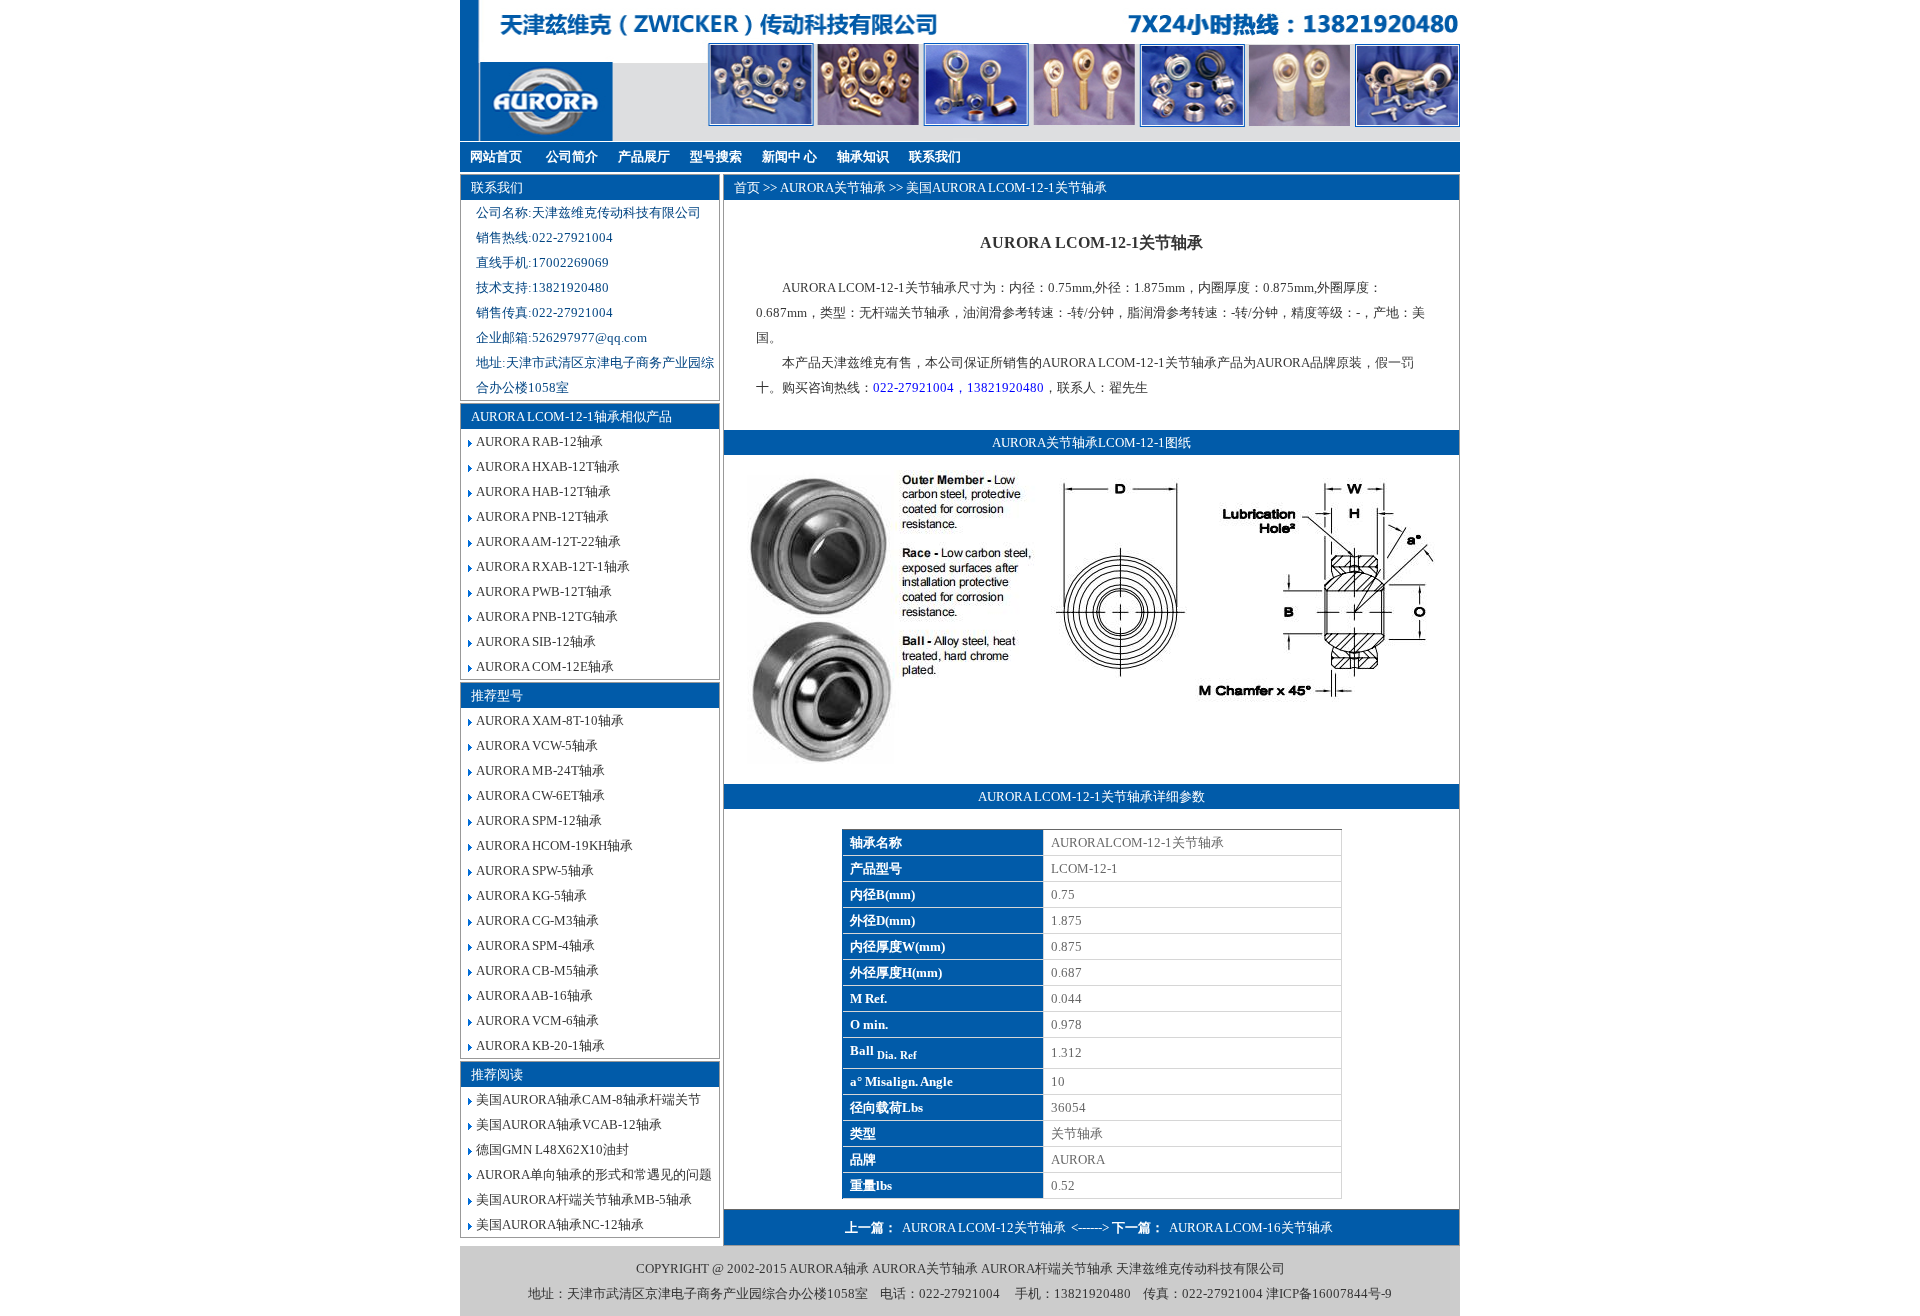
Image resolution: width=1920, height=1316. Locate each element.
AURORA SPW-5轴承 (535, 870)
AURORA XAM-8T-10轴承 (550, 720)
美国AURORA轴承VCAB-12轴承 (569, 1124)
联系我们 (935, 156)
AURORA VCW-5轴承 (537, 745)
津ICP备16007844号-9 (1329, 1293)
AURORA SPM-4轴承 (535, 945)
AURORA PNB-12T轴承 (542, 516)
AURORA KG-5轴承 (531, 895)
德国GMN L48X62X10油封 (552, 1149)
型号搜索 (716, 156)
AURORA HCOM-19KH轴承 (554, 845)
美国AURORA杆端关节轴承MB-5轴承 (584, 1199)
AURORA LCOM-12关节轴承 (984, 1227)
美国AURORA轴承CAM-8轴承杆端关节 (588, 1099)
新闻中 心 (789, 156)
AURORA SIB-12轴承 (536, 641)
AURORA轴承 (829, 1268)
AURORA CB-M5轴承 (537, 970)
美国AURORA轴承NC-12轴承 (560, 1224)
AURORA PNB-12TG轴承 (547, 616)
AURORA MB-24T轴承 (540, 770)
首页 (747, 187)
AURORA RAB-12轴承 (539, 441)
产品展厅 (644, 156)
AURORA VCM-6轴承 (537, 1020)
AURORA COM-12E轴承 (545, 666)
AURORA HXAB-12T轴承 (548, 466)
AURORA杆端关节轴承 (1047, 1268)
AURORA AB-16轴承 (534, 995)
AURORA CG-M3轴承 (537, 920)
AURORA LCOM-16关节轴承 (1251, 1227)
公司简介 (572, 156)
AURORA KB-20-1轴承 (540, 1045)
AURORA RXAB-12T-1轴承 (553, 566)
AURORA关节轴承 (833, 187)
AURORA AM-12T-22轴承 (548, 541)
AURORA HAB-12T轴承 (543, 491)
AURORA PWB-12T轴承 (544, 591)
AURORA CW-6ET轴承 (540, 795)
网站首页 (496, 156)
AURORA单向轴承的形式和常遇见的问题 (594, 1174)
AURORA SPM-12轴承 (539, 820)
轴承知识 (863, 156)
